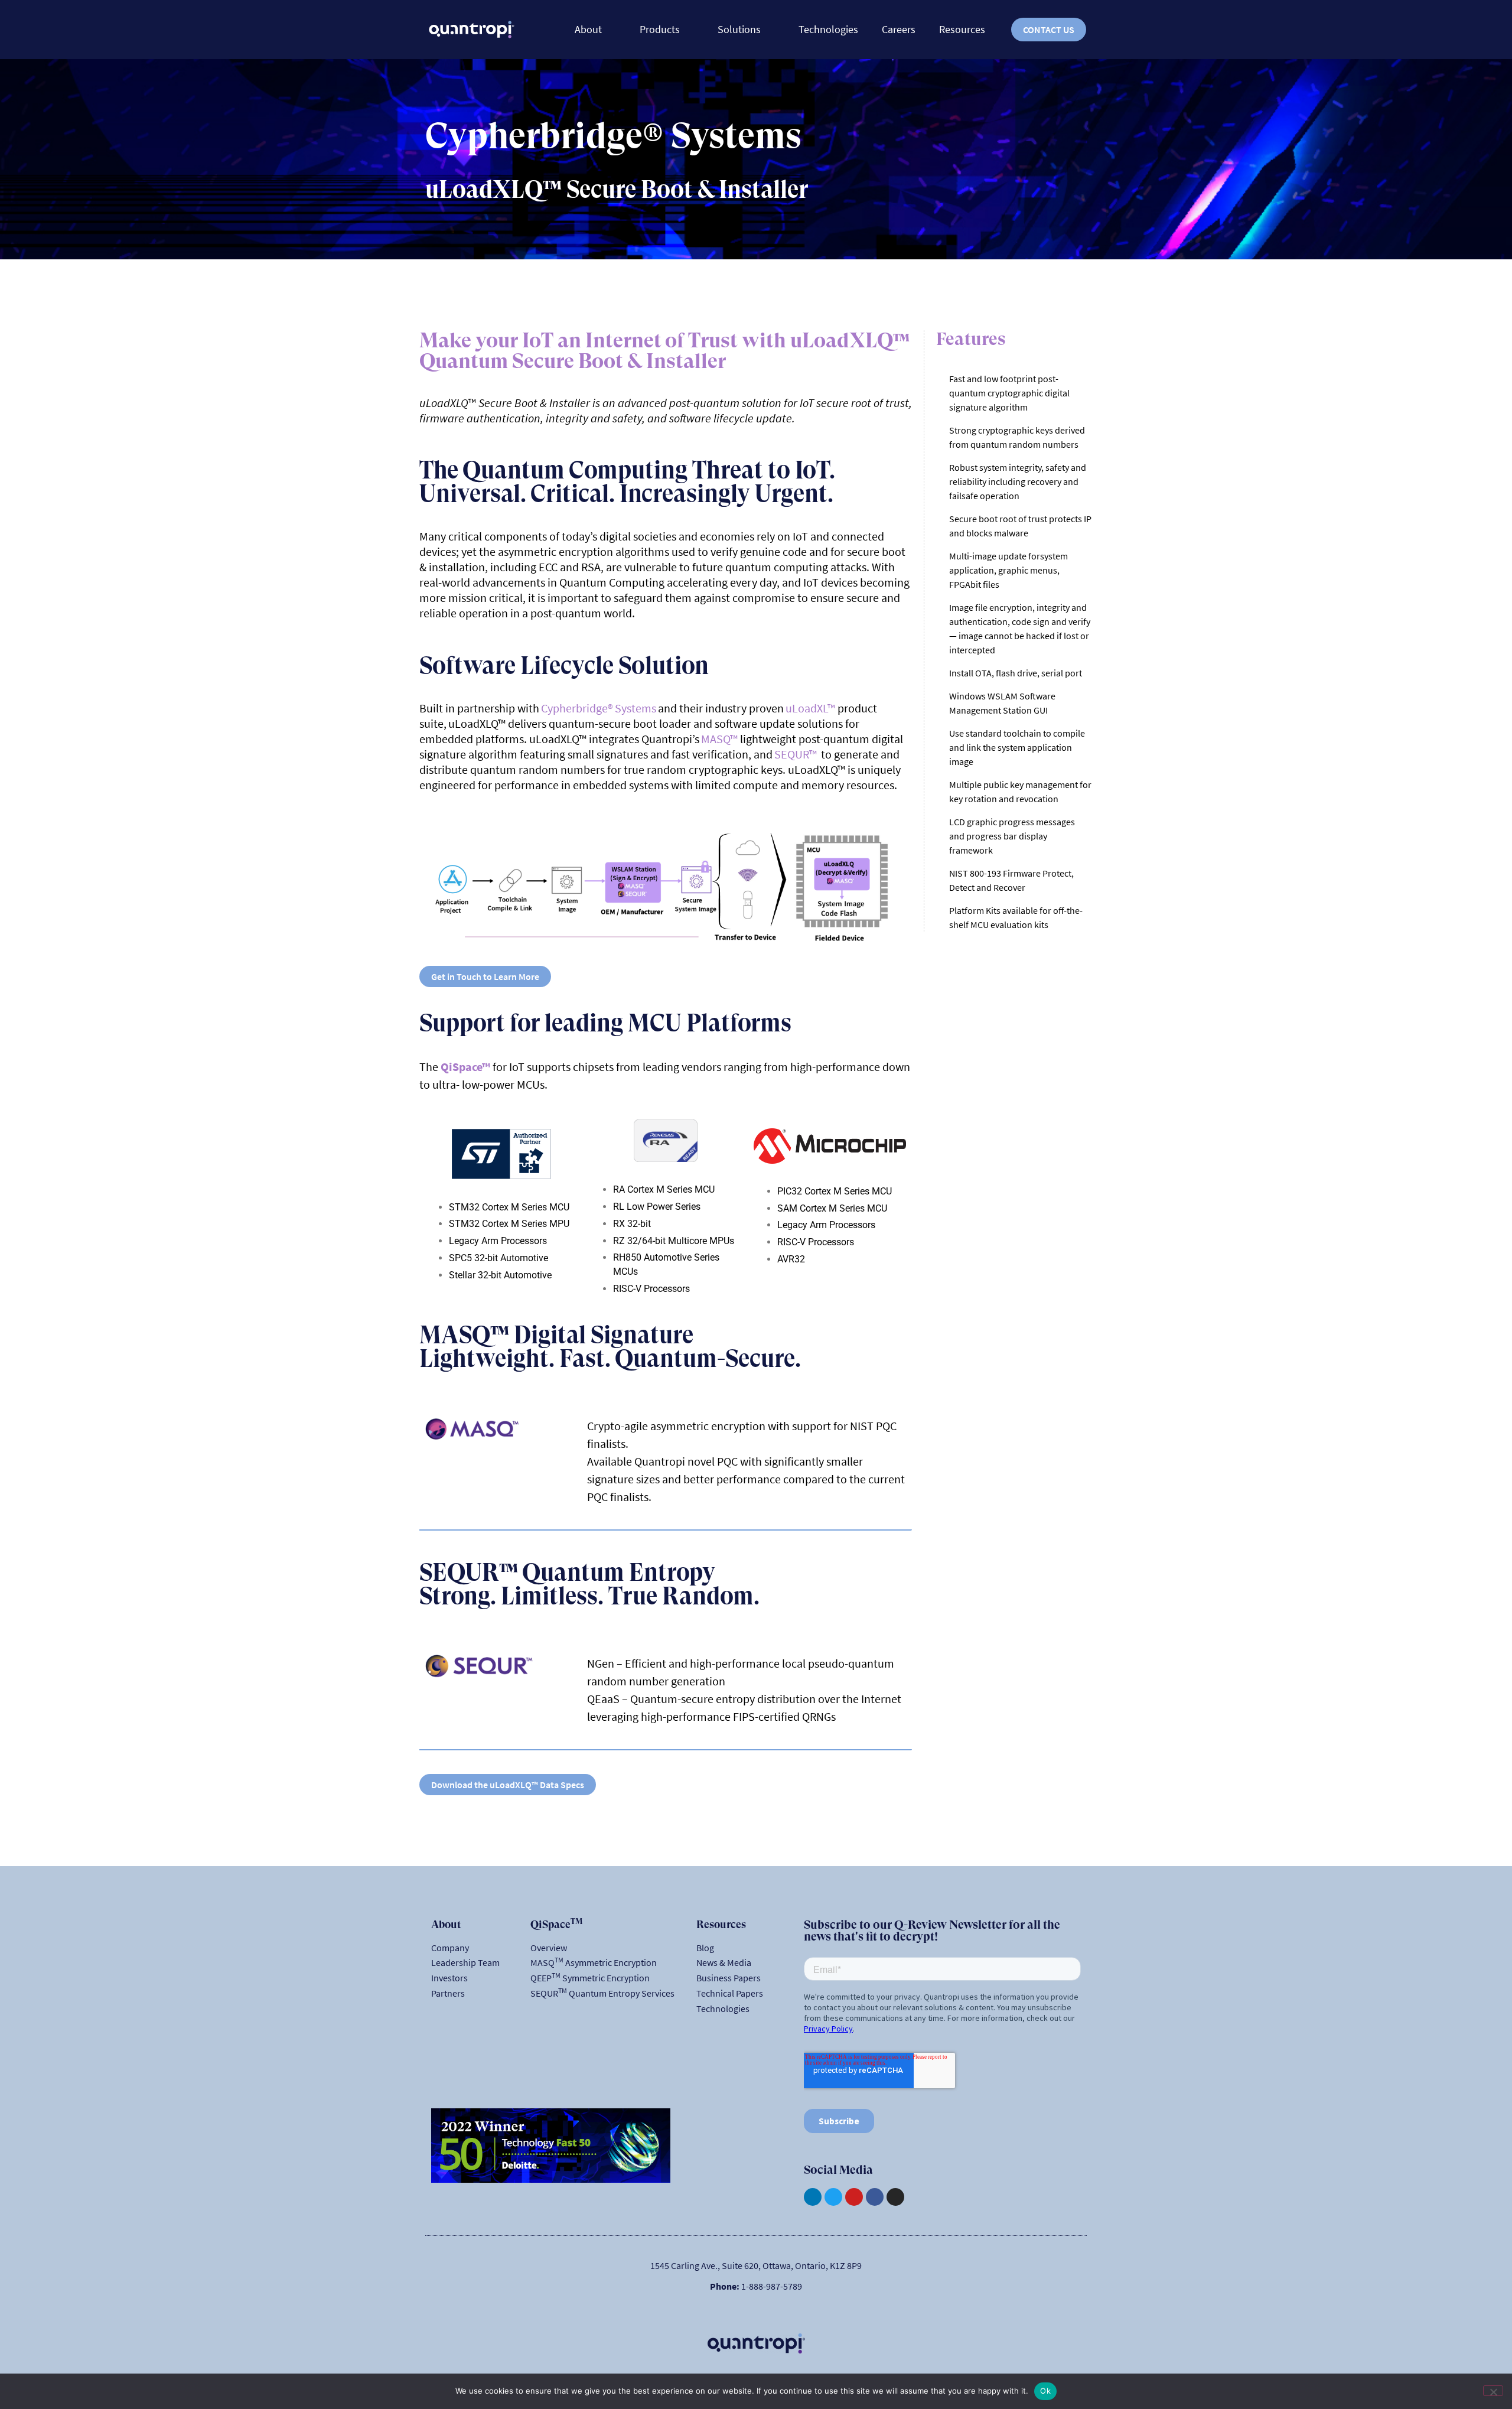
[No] (1493, 2391)
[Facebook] (875, 2197)
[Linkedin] (813, 2197)
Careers (899, 29)
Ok (1045, 2391)
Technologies (828, 29)
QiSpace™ (465, 1067)
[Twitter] (833, 2197)
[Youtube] (854, 2197)
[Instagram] (895, 2197)
